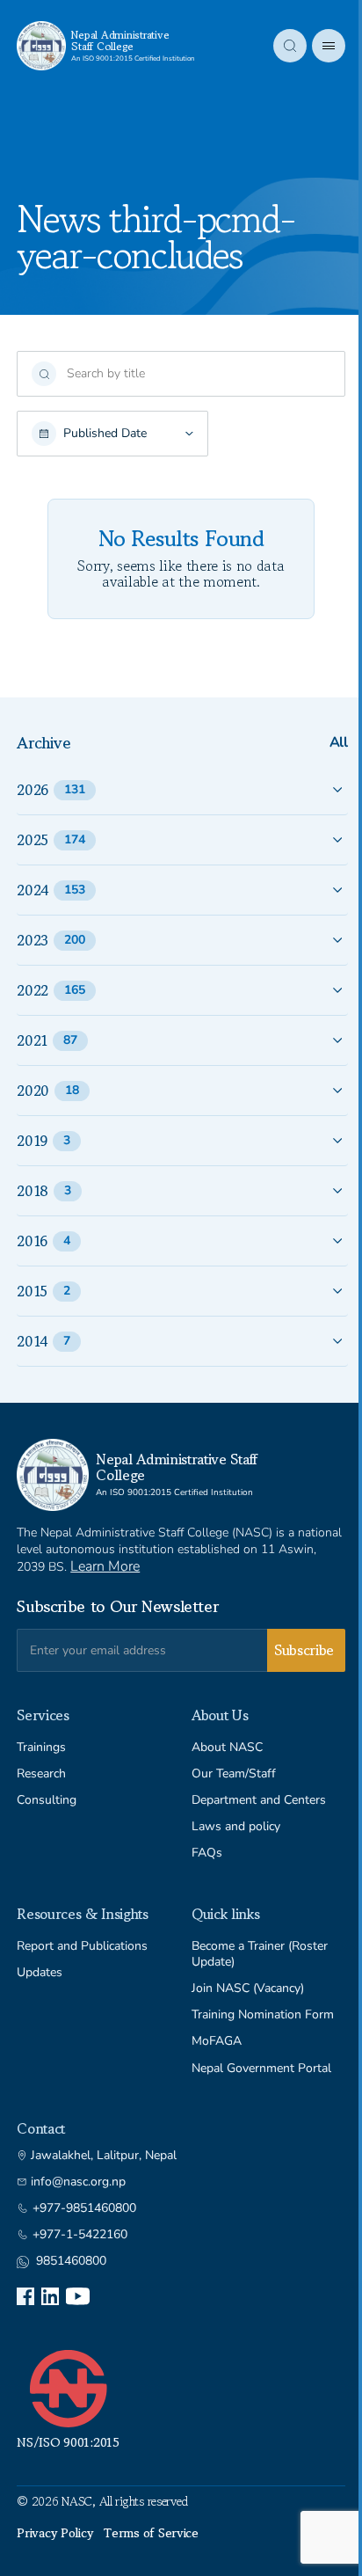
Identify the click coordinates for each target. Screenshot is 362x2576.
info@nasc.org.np (78, 2182)
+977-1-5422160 (80, 2235)
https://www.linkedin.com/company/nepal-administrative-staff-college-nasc (50, 2296)
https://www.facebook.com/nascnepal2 (25, 2296)
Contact (41, 2128)
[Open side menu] (329, 46)
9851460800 (71, 2261)
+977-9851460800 (84, 2208)
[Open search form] (290, 46)
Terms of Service (151, 2533)
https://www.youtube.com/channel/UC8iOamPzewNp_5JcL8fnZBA (78, 2296)
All (339, 743)
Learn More (105, 1566)
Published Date (105, 434)
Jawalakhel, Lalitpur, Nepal (104, 2156)
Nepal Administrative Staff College (120, 40)
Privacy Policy (55, 2533)
